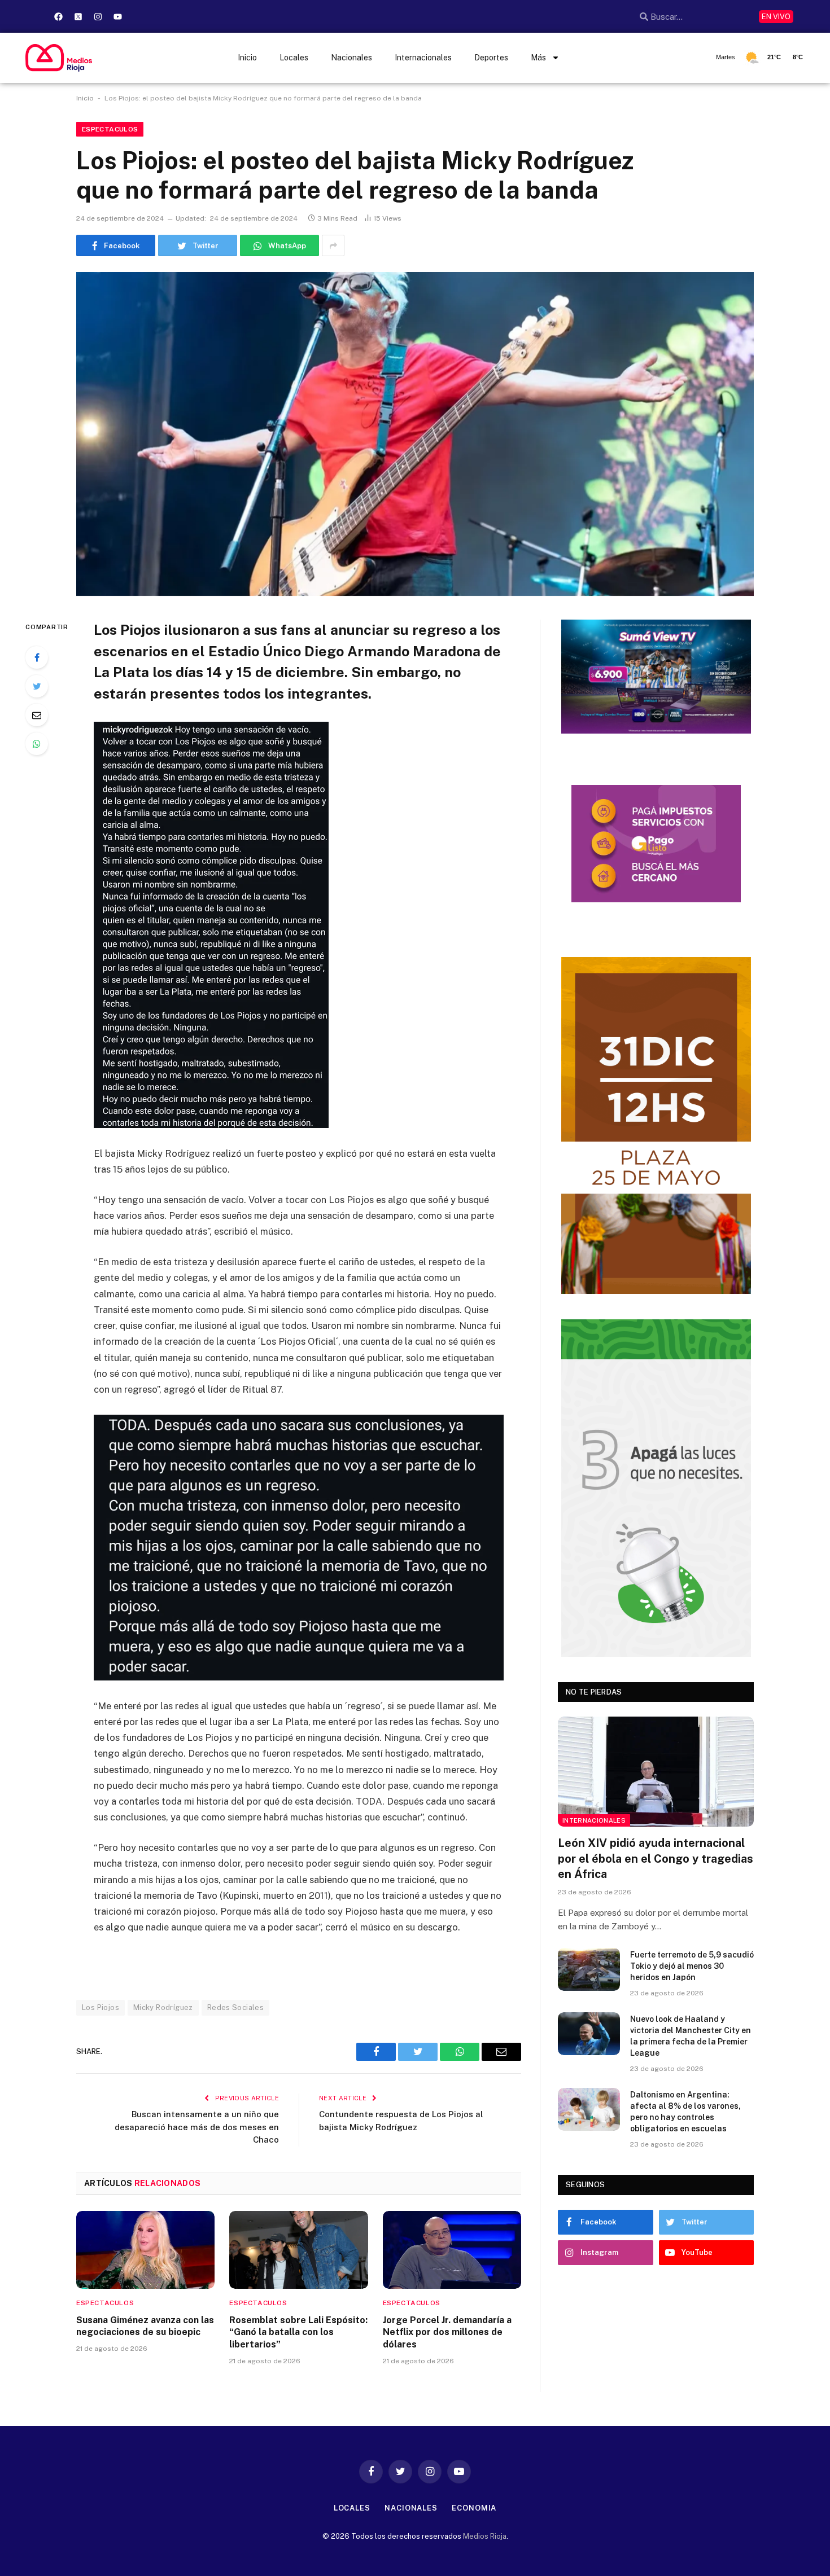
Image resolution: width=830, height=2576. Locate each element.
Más (538, 58)
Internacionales (423, 58)
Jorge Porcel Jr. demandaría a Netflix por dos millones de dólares (447, 2333)
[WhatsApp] (37, 744)
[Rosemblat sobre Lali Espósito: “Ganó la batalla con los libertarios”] (298, 2250)
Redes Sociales (235, 2007)
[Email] (37, 715)
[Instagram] (98, 16)
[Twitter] (37, 686)
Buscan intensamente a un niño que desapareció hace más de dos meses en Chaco (197, 2127)
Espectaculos (110, 129)
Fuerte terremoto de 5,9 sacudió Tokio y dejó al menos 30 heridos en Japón (692, 1966)
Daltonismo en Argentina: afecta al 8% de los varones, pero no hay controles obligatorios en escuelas (685, 2112)
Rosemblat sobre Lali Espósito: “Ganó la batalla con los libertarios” (298, 2333)
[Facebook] (58, 16)
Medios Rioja (485, 2536)
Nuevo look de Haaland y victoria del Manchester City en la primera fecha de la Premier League (691, 2036)
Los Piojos (101, 2007)
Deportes (491, 58)
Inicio (247, 58)
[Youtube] (117, 16)
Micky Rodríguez (163, 2007)
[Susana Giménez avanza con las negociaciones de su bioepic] (145, 2250)
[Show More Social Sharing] (333, 245)
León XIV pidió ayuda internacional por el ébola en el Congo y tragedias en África (656, 1858)
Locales (294, 58)
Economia (474, 2508)
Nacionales (351, 58)
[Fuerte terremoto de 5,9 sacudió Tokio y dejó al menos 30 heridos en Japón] (589, 1969)
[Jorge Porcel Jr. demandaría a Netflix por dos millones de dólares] (452, 2250)
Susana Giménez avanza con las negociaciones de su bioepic (145, 2326)
